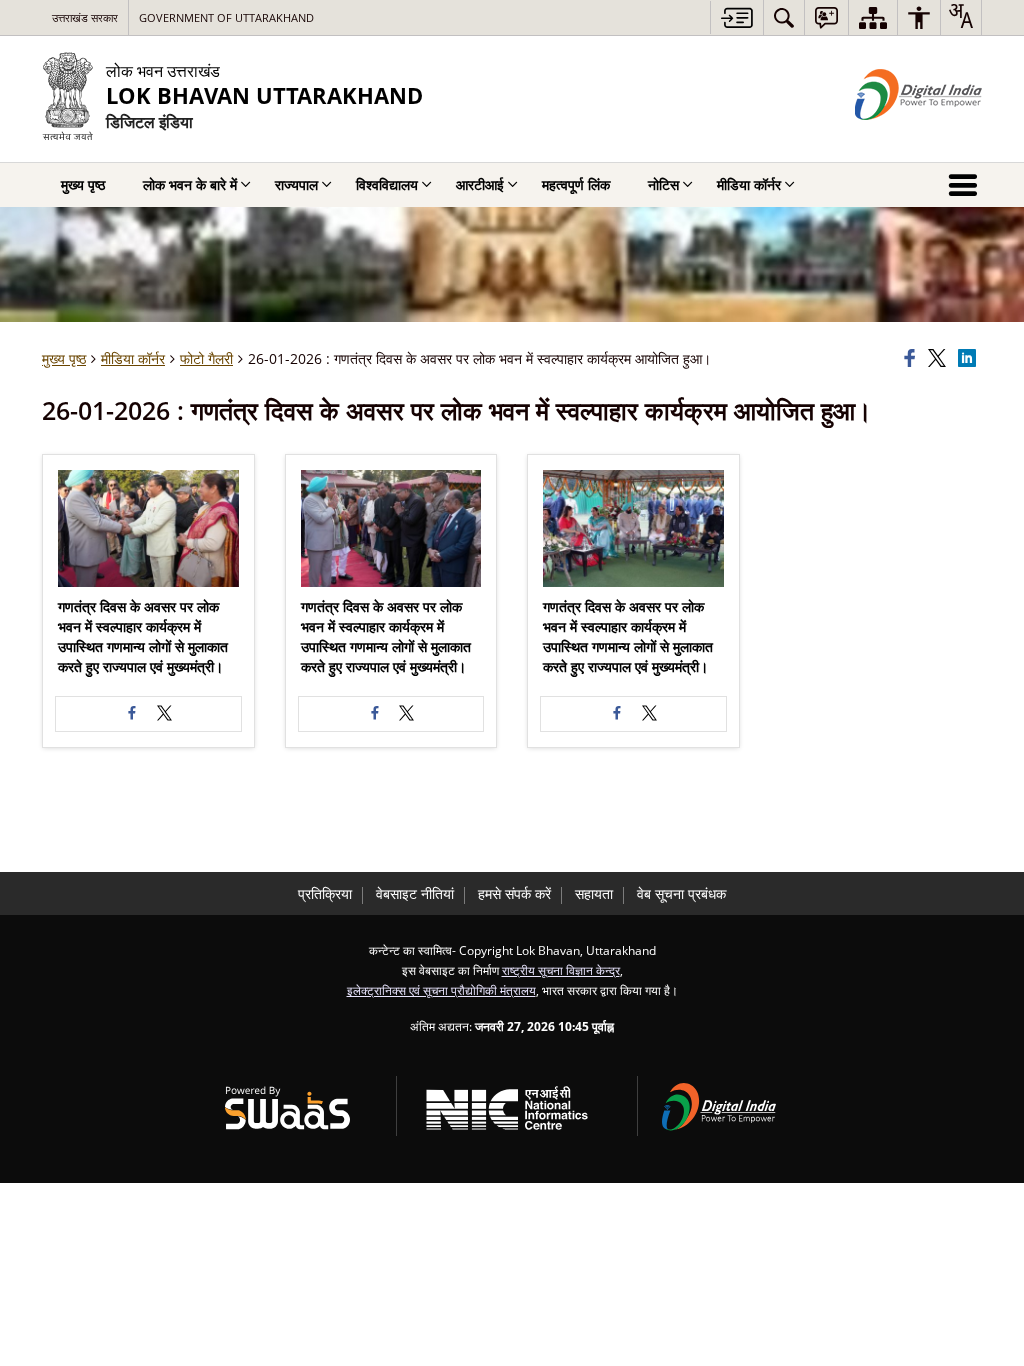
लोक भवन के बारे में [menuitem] (190, 184)
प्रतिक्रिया (325, 893)
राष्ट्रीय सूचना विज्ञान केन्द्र (561, 970)
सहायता (594, 893)
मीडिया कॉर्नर (133, 358)
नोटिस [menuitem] (663, 184)
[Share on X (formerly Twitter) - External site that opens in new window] (164, 714)
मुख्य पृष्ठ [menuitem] (83, 184)
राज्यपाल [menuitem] (296, 184)
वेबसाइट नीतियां (415, 893)
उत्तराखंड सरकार (85, 17)
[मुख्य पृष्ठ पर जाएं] (736, 17)
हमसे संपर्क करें (514, 893)
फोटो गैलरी (206, 358)
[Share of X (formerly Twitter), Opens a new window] (940, 359)
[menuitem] (784, 17)
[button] (148, 528)
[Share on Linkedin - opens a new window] (970, 359)
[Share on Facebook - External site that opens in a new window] (132, 714)
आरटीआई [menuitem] (480, 184)
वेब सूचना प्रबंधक (681, 893)
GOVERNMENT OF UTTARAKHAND (226, 17)
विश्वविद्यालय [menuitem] (387, 184)
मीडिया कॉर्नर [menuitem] (749, 184)
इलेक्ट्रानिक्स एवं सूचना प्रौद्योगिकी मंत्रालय (441, 990)
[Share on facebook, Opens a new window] (913, 359)
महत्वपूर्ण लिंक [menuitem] (576, 184)
